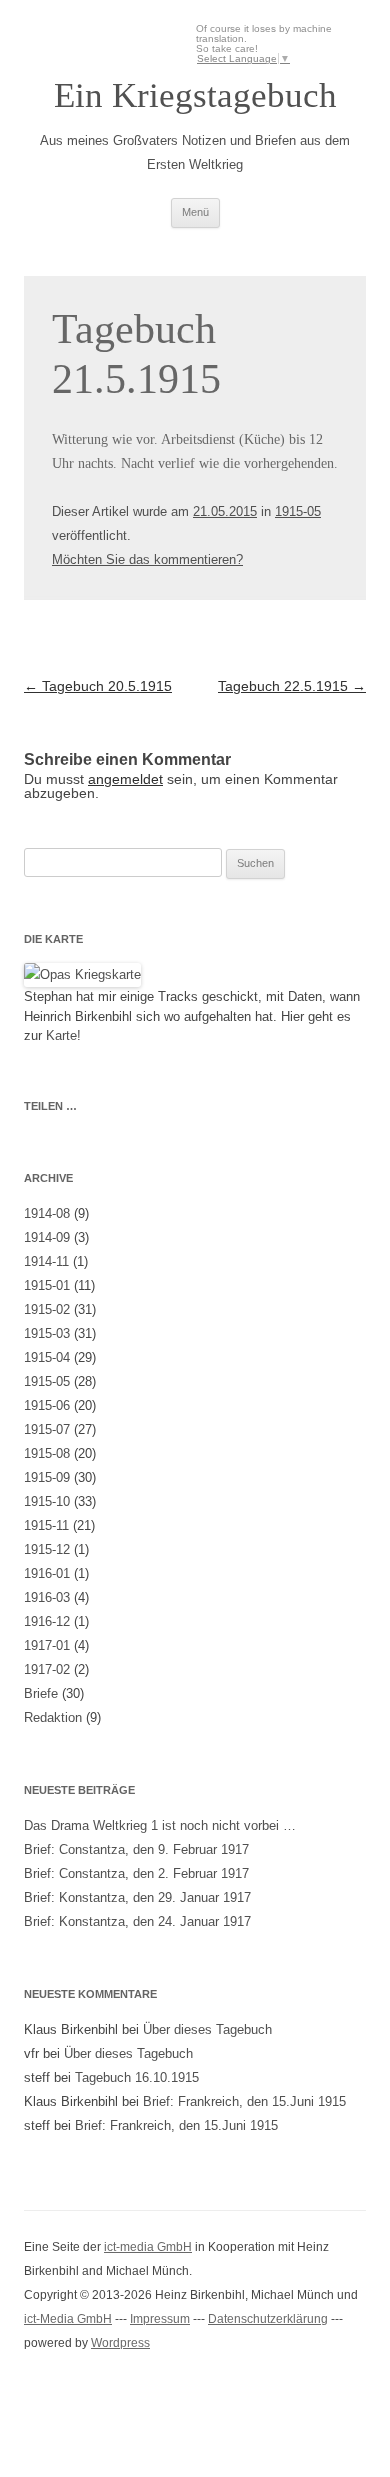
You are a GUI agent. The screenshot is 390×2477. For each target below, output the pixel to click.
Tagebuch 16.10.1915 (137, 2077)
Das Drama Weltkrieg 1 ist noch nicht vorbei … (160, 1825)
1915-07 (47, 1429)
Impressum (160, 2319)
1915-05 (298, 511)
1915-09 (47, 1477)
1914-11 (46, 1261)
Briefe (41, 1693)
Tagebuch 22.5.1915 (292, 686)
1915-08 (47, 1453)
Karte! (63, 1035)
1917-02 (47, 1669)
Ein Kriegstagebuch (195, 95)
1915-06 (47, 1405)
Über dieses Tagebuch (207, 2029)
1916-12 (47, 1621)
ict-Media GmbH (68, 2319)
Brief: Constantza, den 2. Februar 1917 (136, 1873)
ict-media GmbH (148, 2247)
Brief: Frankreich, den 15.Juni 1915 (244, 2101)
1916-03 (47, 1597)
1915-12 (47, 1549)
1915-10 (47, 1501)
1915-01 (47, 1285)
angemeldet (125, 779)
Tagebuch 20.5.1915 (98, 686)
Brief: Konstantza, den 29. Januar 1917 (137, 1897)
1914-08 (47, 1213)
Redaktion (53, 1717)
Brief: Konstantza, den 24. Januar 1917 (137, 1921)
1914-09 (47, 1237)
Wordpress (120, 2343)
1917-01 (47, 1645)
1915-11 (46, 1525)
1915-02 (47, 1309)
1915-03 (47, 1333)
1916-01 (47, 1573)
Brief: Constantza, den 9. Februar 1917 (136, 1849)
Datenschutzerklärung (268, 2319)
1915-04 (47, 1357)
